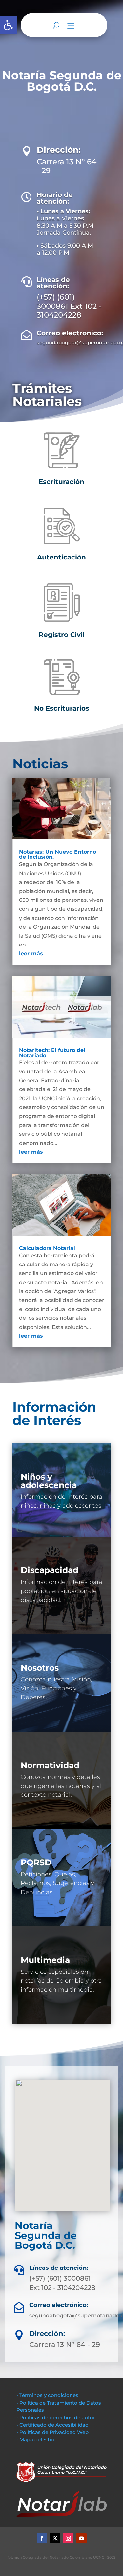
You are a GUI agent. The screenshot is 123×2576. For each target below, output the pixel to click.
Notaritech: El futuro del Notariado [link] (52, 1053)
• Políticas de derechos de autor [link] (56, 2417)
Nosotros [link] (40, 1668)
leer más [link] (31, 954)
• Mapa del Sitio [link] (36, 2439)
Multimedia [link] (45, 1960)
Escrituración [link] (61, 482)
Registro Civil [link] (62, 635)
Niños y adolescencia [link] (49, 1481)
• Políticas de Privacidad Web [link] (52, 2432)
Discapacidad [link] (50, 1570)
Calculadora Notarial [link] (47, 1248)
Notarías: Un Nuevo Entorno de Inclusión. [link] (58, 854)
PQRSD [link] (36, 1862)
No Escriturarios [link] (62, 708)
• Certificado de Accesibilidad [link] (52, 2425)
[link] (9, 25)
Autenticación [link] (61, 557)
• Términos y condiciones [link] (47, 2395)
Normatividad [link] (50, 1765)
